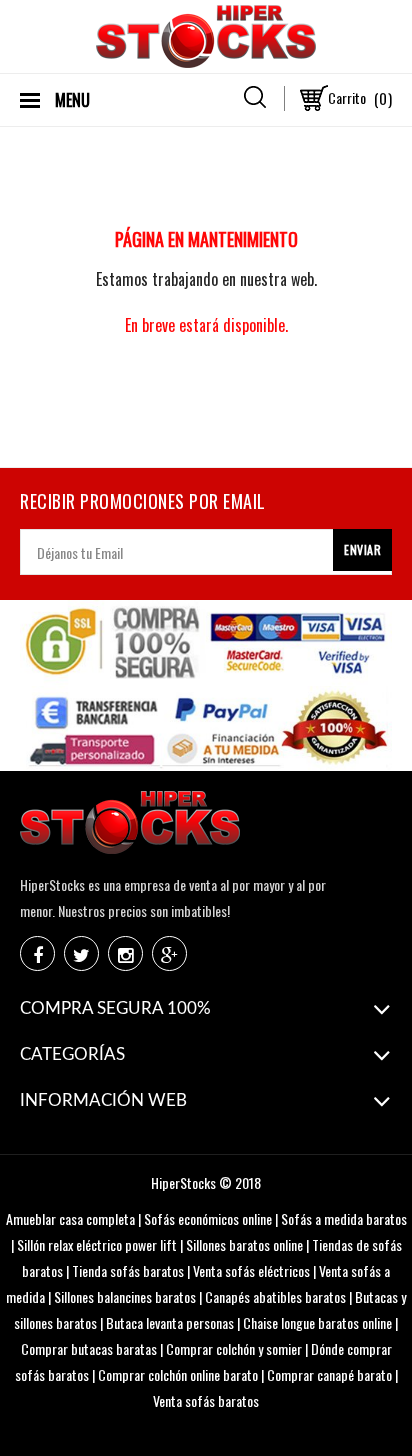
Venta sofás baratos (206, 1400)
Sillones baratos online (244, 1244)
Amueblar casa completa (70, 1218)
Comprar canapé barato (329, 1374)
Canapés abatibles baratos (275, 1296)
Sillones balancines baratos (125, 1296)
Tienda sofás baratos (128, 1270)
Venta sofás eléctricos (251, 1270)
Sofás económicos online (208, 1218)
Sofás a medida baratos (344, 1218)
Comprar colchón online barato (178, 1374)
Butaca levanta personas (170, 1322)
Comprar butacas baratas (89, 1348)
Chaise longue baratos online (317, 1322)
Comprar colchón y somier (234, 1348)
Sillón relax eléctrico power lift (97, 1244)
